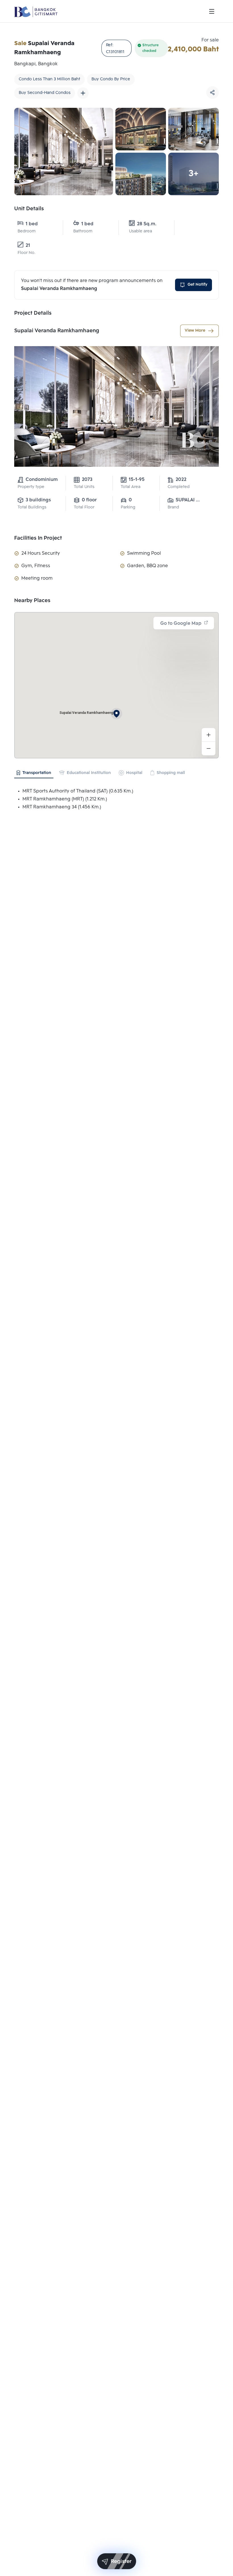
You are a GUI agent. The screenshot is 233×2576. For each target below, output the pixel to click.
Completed (179, 487)
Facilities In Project (38, 538)
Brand (173, 507)
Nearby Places (32, 601)
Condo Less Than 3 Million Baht (49, 79)
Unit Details (29, 209)
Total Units (84, 487)
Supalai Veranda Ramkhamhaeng (57, 331)
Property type (31, 487)
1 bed (32, 224)
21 (28, 246)
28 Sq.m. (147, 224)
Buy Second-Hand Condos (45, 93)
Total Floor (84, 507)
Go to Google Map (181, 624)
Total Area (131, 487)
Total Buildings (32, 507)
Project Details (33, 313)
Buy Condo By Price (111, 79)
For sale (210, 40)
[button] (116, 714)
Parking (128, 507)
